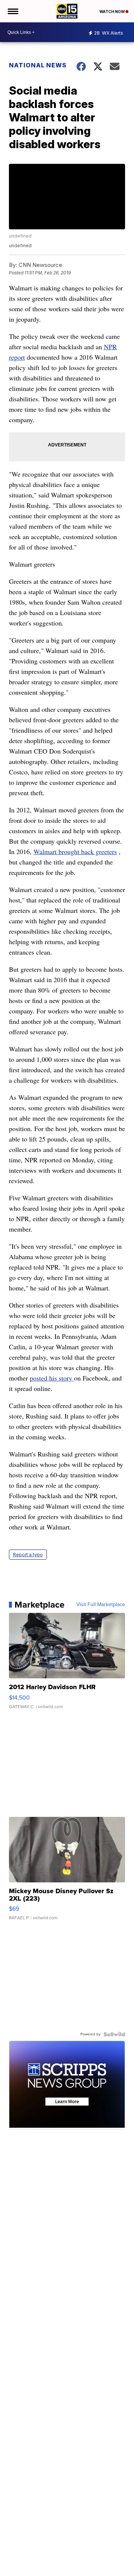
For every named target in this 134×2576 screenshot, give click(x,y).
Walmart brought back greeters (75, 851)
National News (38, 65)
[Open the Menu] (12, 11)
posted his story (52, 1378)
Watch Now (112, 12)
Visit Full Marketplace (101, 1605)
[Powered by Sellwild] (114, 2034)
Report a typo (28, 1555)
